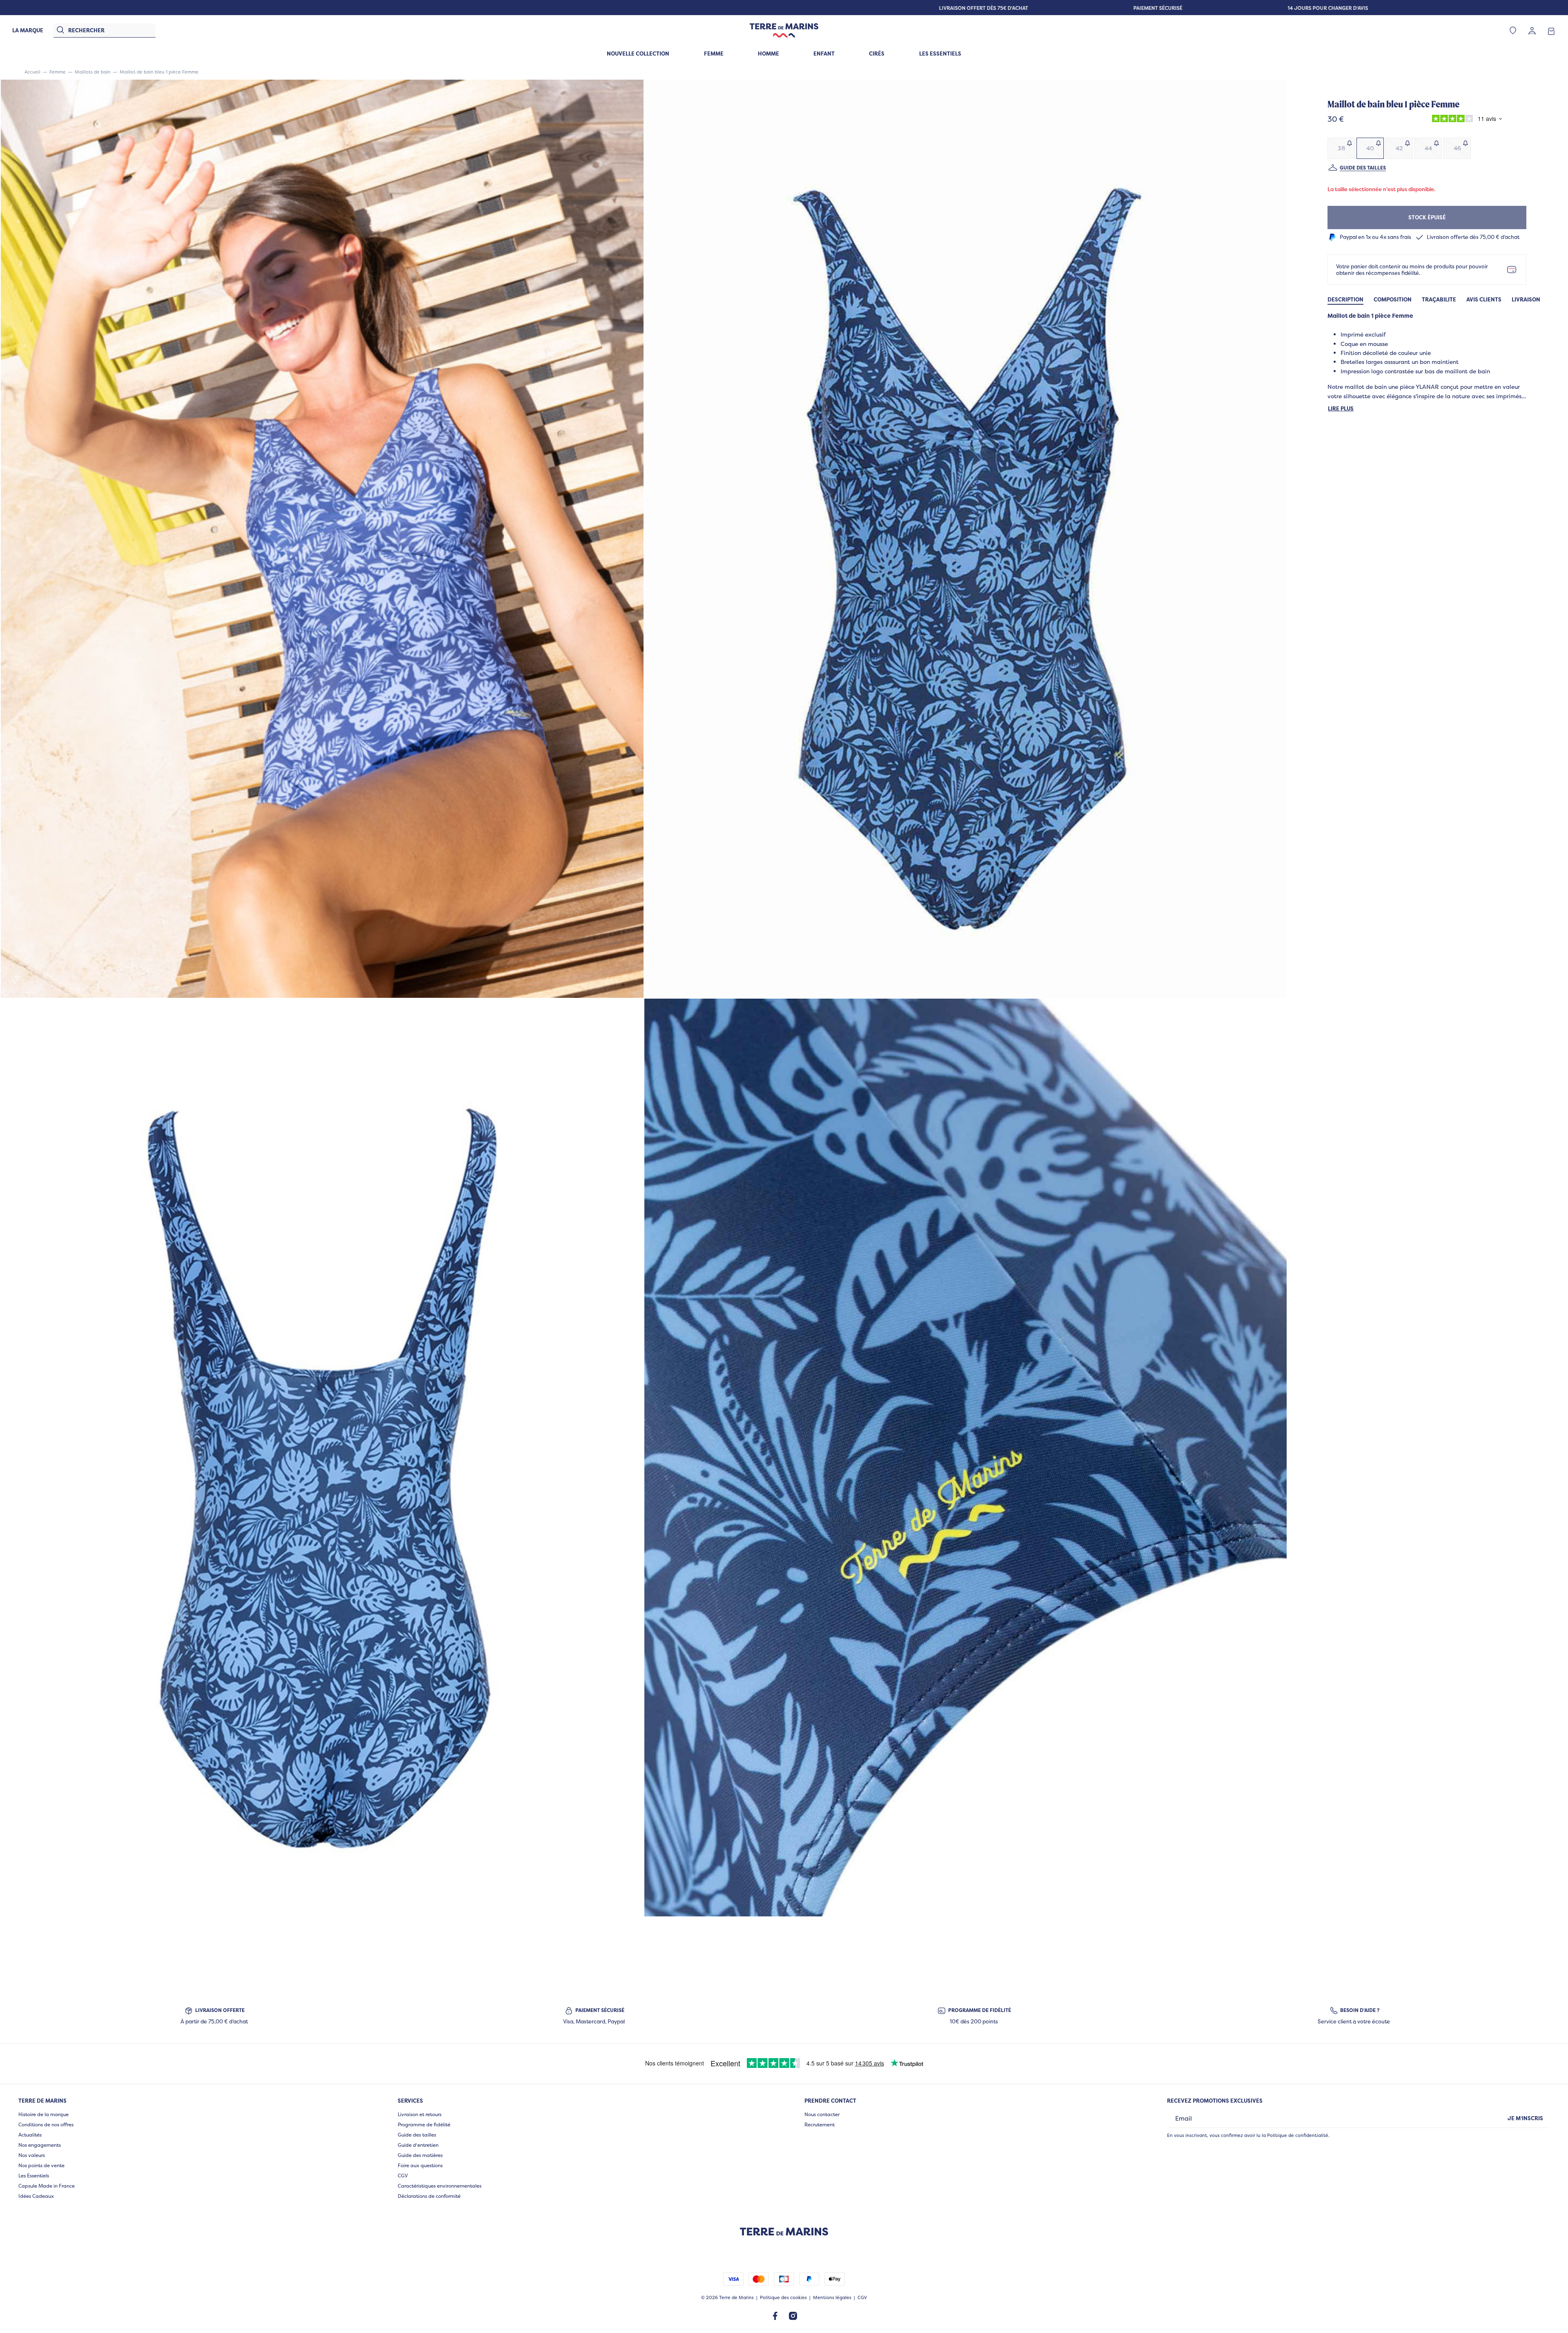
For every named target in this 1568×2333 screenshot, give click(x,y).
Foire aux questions (420, 2165)
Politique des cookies (783, 2298)
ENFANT (824, 54)
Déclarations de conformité (429, 2196)
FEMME (714, 54)
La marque (28, 30)
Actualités (30, 2135)
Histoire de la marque (43, 2114)
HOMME (768, 54)
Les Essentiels (34, 2176)
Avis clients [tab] (1484, 300)
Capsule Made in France (47, 2186)
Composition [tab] (1393, 300)
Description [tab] (1345, 300)
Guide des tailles (1363, 168)
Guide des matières (420, 2155)
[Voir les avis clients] (1465, 120)
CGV (403, 2176)
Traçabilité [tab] (1439, 300)
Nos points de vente (41, 2165)
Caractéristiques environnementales (440, 2186)
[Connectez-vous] (1532, 30)
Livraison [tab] (1526, 300)
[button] (322, 539)
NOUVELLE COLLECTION (638, 54)
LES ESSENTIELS (940, 54)
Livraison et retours (420, 2114)
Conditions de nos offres (46, 2124)
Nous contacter (822, 2114)
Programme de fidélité (424, 2124)
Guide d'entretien (418, 2145)
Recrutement (820, 2124)
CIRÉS (877, 54)
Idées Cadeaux (36, 2196)
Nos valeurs (32, 2155)
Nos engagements (40, 2145)
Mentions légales (832, 2298)
